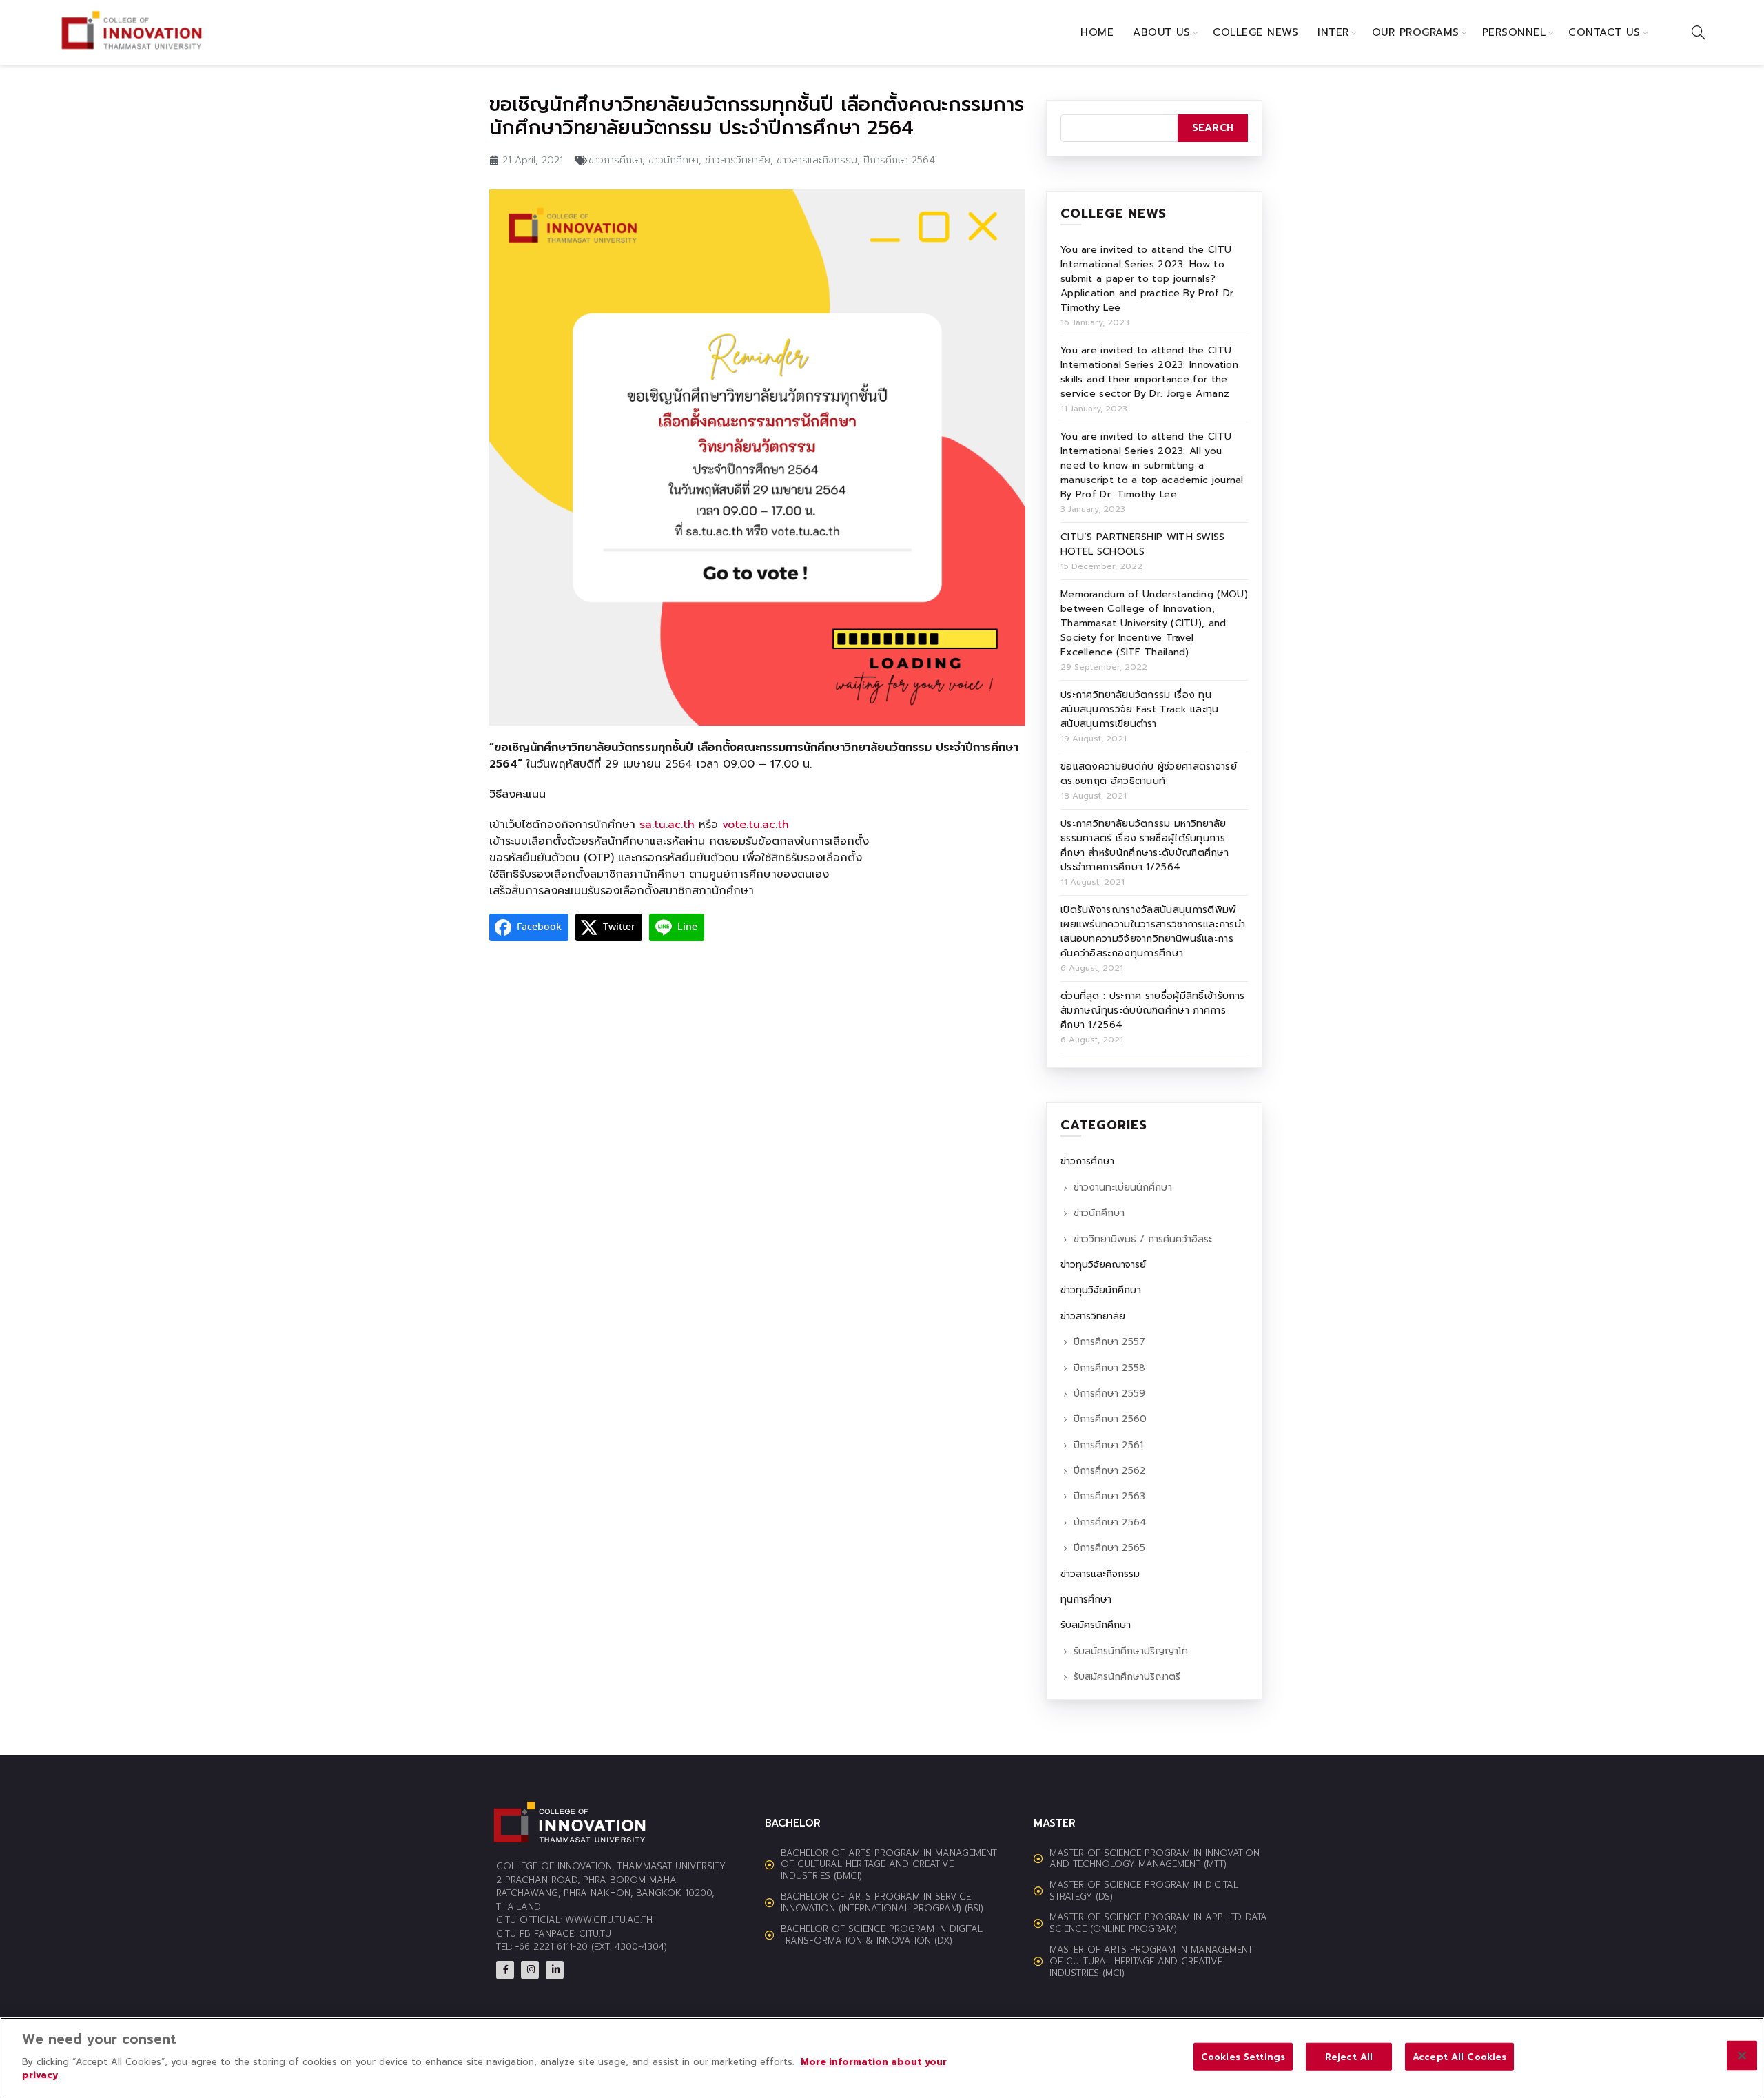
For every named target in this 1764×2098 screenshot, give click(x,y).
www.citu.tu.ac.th (609, 1920)
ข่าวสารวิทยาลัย (738, 160)
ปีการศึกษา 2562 (1110, 1471)
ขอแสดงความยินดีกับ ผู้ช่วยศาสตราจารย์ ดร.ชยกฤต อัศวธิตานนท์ (1149, 774)
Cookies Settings (1243, 2056)
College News (1255, 32)
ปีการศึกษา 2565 (1109, 1548)
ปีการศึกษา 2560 (1110, 1419)
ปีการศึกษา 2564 (899, 160)
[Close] (1742, 2055)
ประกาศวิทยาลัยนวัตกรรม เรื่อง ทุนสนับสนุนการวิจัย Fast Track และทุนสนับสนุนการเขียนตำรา (1140, 709)
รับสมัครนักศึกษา (1096, 1625)
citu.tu (595, 1934)
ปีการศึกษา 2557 (1109, 1342)
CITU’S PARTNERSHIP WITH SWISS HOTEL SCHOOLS (1143, 544)
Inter (1333, 32)
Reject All (1349, 2056)
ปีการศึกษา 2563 (1109, 1496)
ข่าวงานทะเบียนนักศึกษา (1123, 1187)
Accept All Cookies (1459, 2056)
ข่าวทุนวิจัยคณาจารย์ (1103, 1265)
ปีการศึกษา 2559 (1109, 1393)
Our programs (1416, 32)
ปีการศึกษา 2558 (1109, 1368)
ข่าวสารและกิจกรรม (817, 160)
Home (1097, 32)
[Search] (1699, 32)
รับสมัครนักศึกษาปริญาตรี (1127, 1677)
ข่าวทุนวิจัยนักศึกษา (1101, 1290)
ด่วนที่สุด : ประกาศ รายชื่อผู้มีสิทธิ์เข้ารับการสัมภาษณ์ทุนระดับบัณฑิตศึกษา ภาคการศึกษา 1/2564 (1152, 1010)
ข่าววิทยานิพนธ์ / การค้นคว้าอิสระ (1143, 1239)
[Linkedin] (555, 1970)
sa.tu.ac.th (667, 825)
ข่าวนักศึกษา (674, 160)
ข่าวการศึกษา (615, 160)
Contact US (1604, 32)
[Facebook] (505, 1970)
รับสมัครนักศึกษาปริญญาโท (1131, 1651)
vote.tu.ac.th (756, 825)
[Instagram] (530, 1970)
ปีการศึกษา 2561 (1108, 1445)
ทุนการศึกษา (1086, 1600)
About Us (1161, 32)
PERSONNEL (1514, 32)
